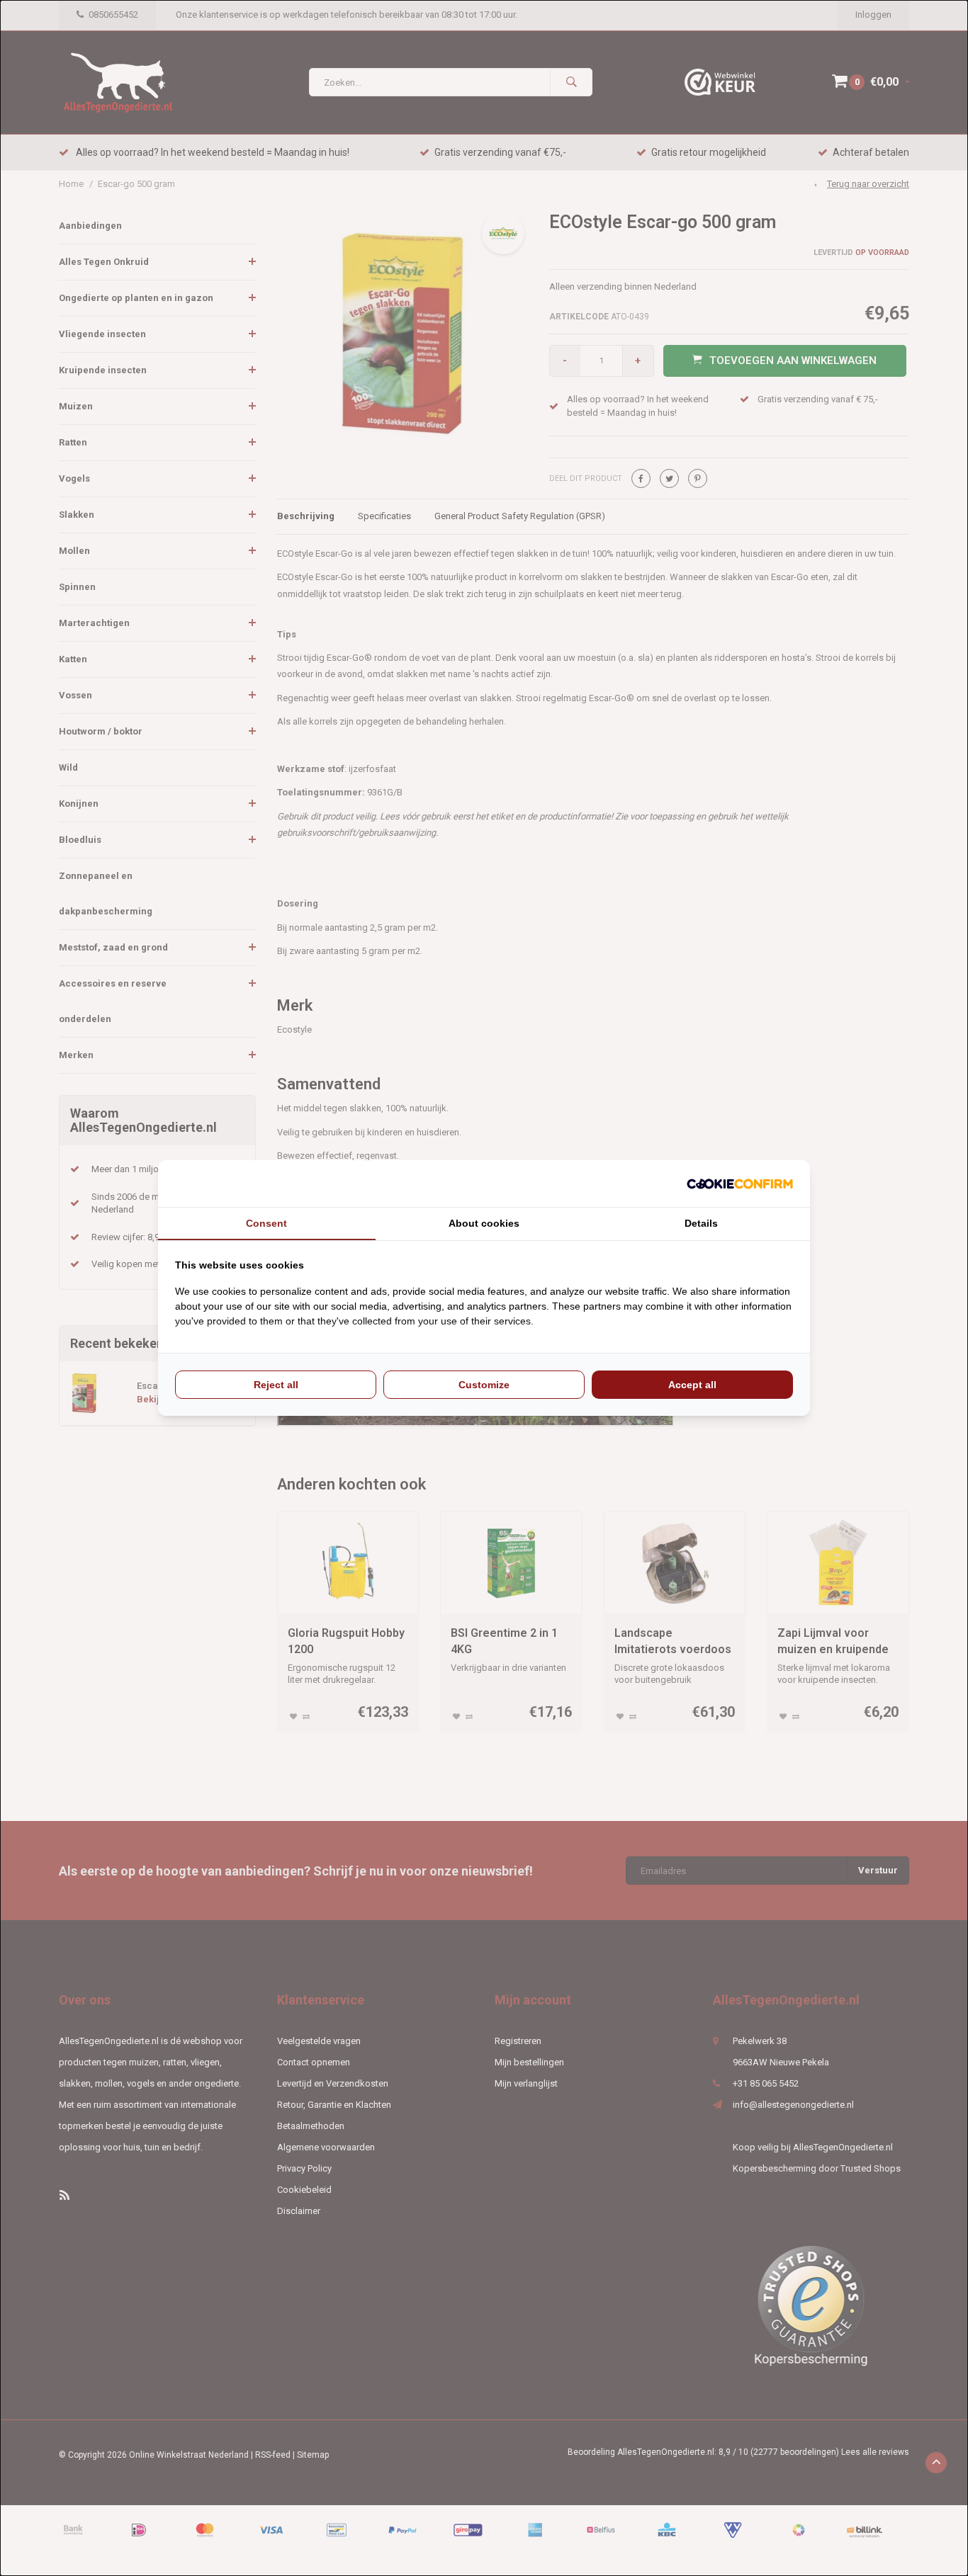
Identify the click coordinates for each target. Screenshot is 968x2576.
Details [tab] (701, 1223)
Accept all (692, 1385)
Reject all (276, 1385)
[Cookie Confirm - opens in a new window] (740, 1184)
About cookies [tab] (484, 1223)
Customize (484, 1385)
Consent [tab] (266, 1223)
